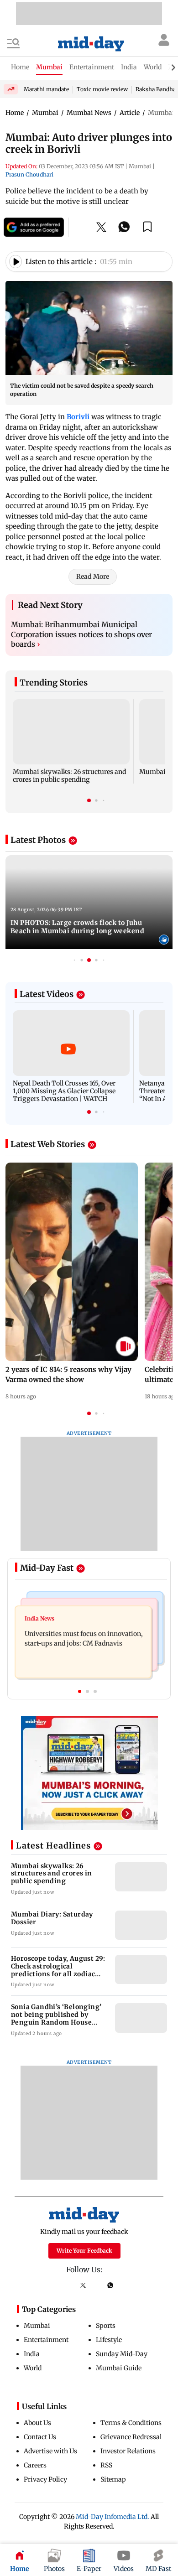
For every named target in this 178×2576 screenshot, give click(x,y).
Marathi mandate (46, 89)
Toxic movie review (102, 89)
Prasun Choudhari (29, 174)
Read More (93, 576)
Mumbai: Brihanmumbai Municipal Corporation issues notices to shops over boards (81, 634)
